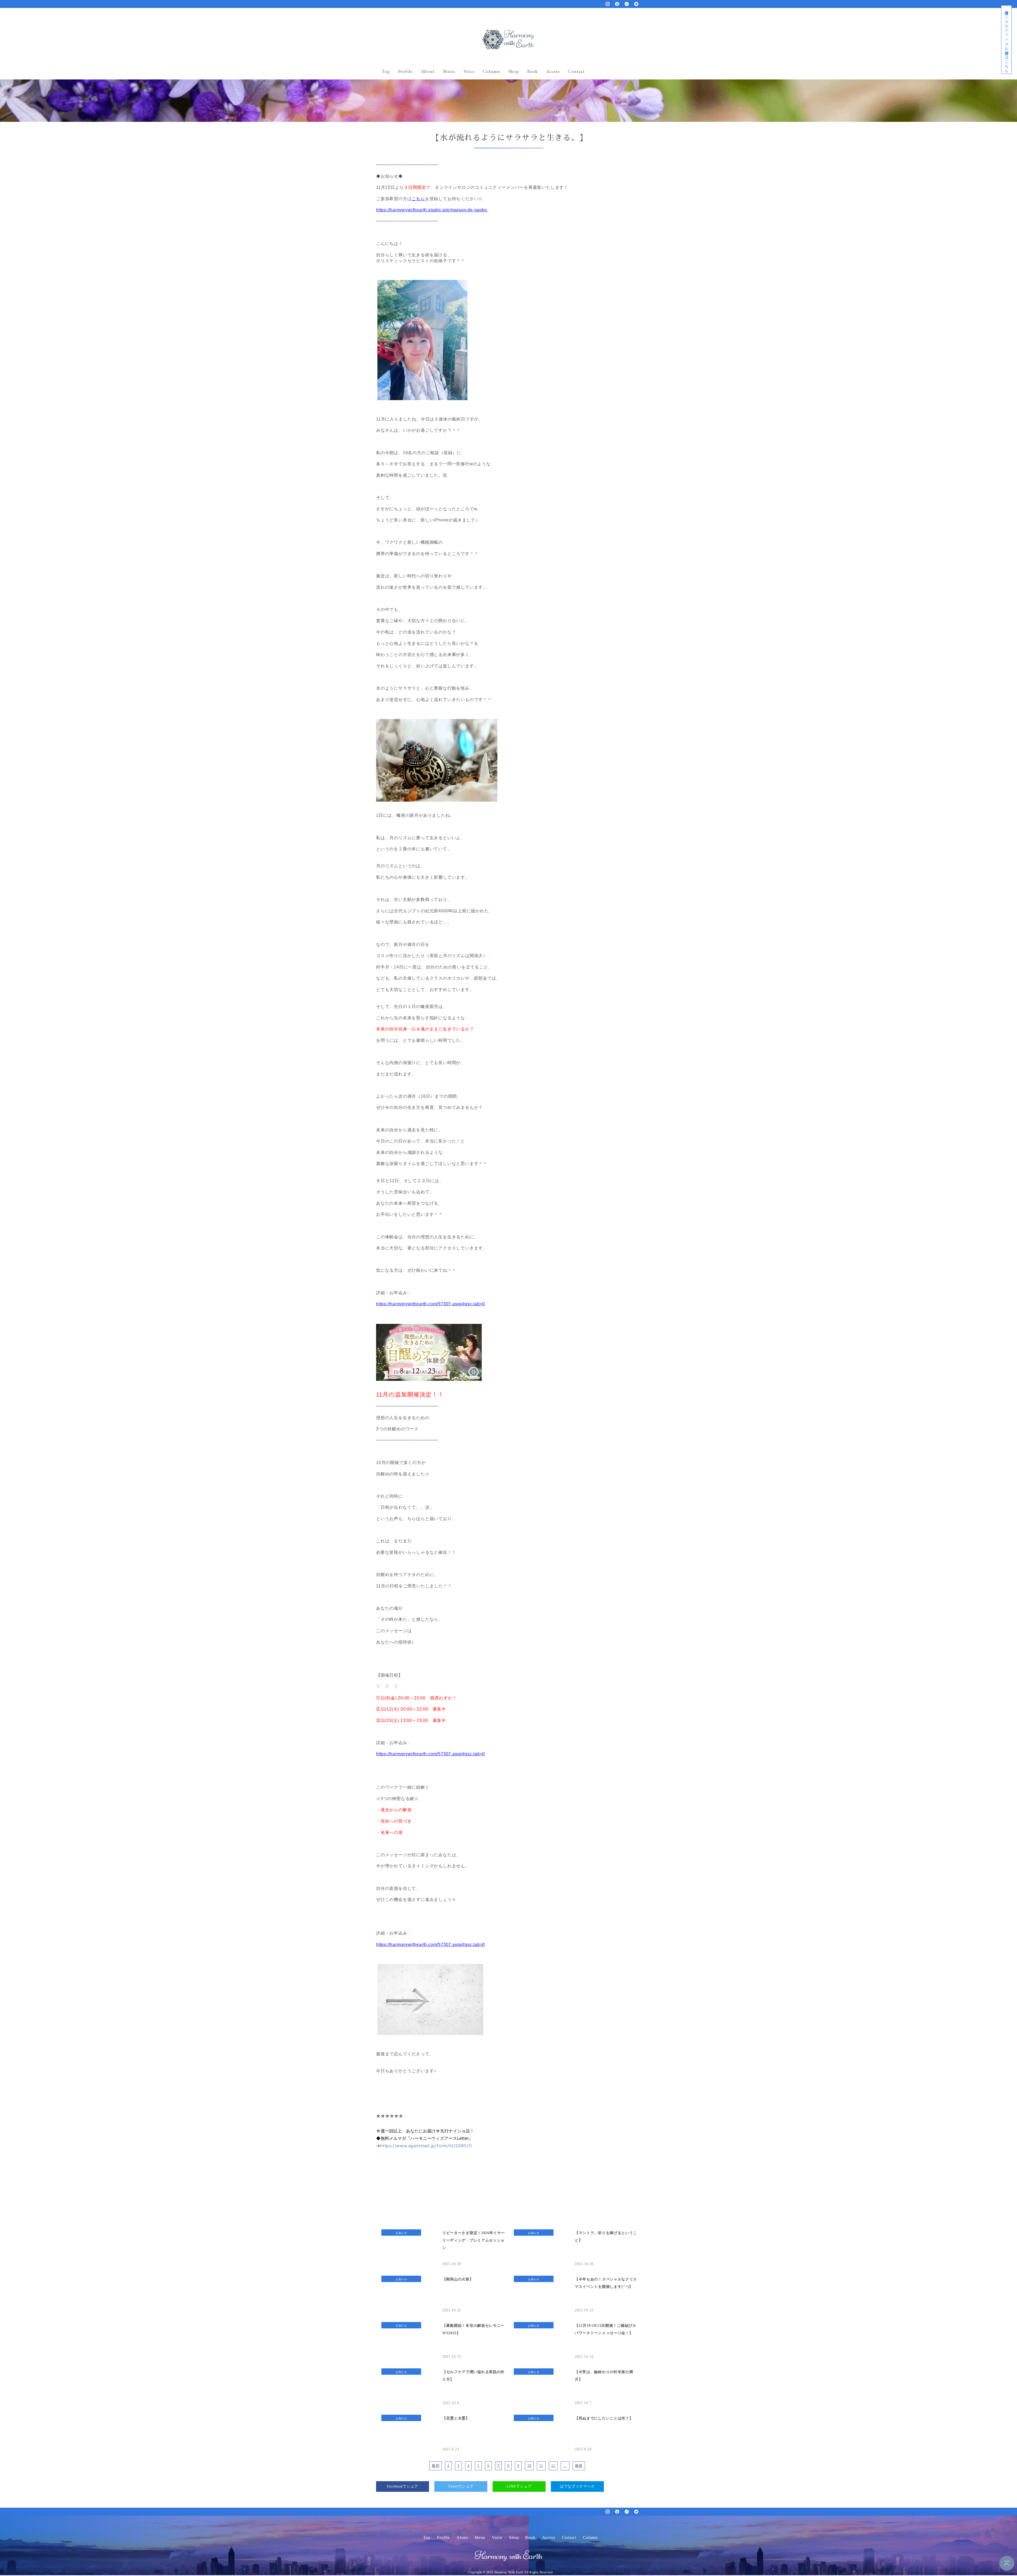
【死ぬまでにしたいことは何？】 (604, 2418)
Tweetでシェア (461, 2486)
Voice (469, 71)
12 (553, 2466)
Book (532, 71)
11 (541, 2466)
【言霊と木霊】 (456, 2418)
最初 (436, 2466)
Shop (514, 71)
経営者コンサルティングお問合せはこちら (1007, 40)
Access (553, 71)
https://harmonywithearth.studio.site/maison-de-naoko (432, 210)
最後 (579, 2466)
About (428, 71)
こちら (418, 199)
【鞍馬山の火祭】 (458, 2279)
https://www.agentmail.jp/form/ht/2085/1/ (426, 2146)
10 (529, 2466)
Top (386, 71)
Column (491, 71)
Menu (449, 71)
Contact (576, 71)
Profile (405, 71)
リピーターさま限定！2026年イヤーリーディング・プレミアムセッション (474, 2240)
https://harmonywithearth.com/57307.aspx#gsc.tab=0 (431, 1304)
